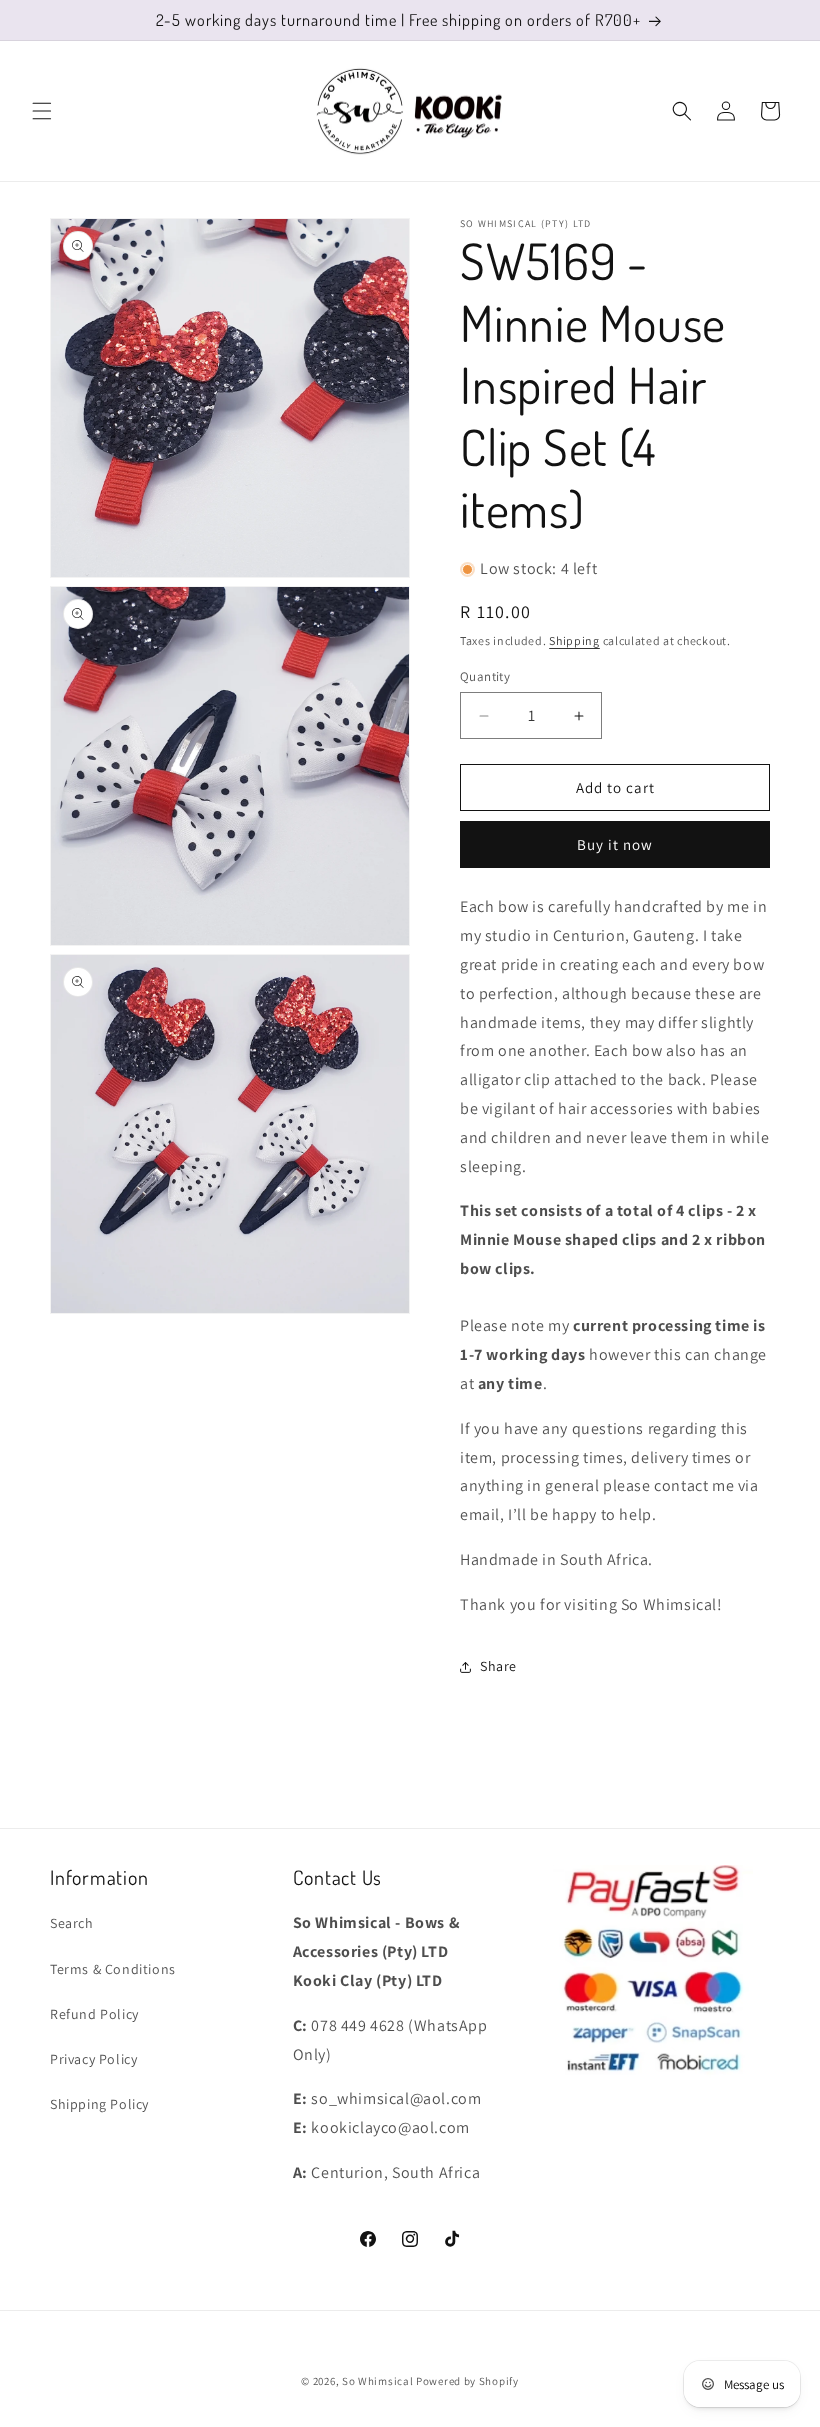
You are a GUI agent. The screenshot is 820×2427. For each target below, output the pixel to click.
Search (72, 1923)
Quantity (485, 676)
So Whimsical (377, 2381)
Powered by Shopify (467, 2381)
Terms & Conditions (113, 1969)
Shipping (574, 640)
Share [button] (498, 1666)
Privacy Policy (93, 2059)
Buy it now (615, 844)
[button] (42, 111)
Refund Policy (94, 2014)
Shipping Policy (99, 2104)
